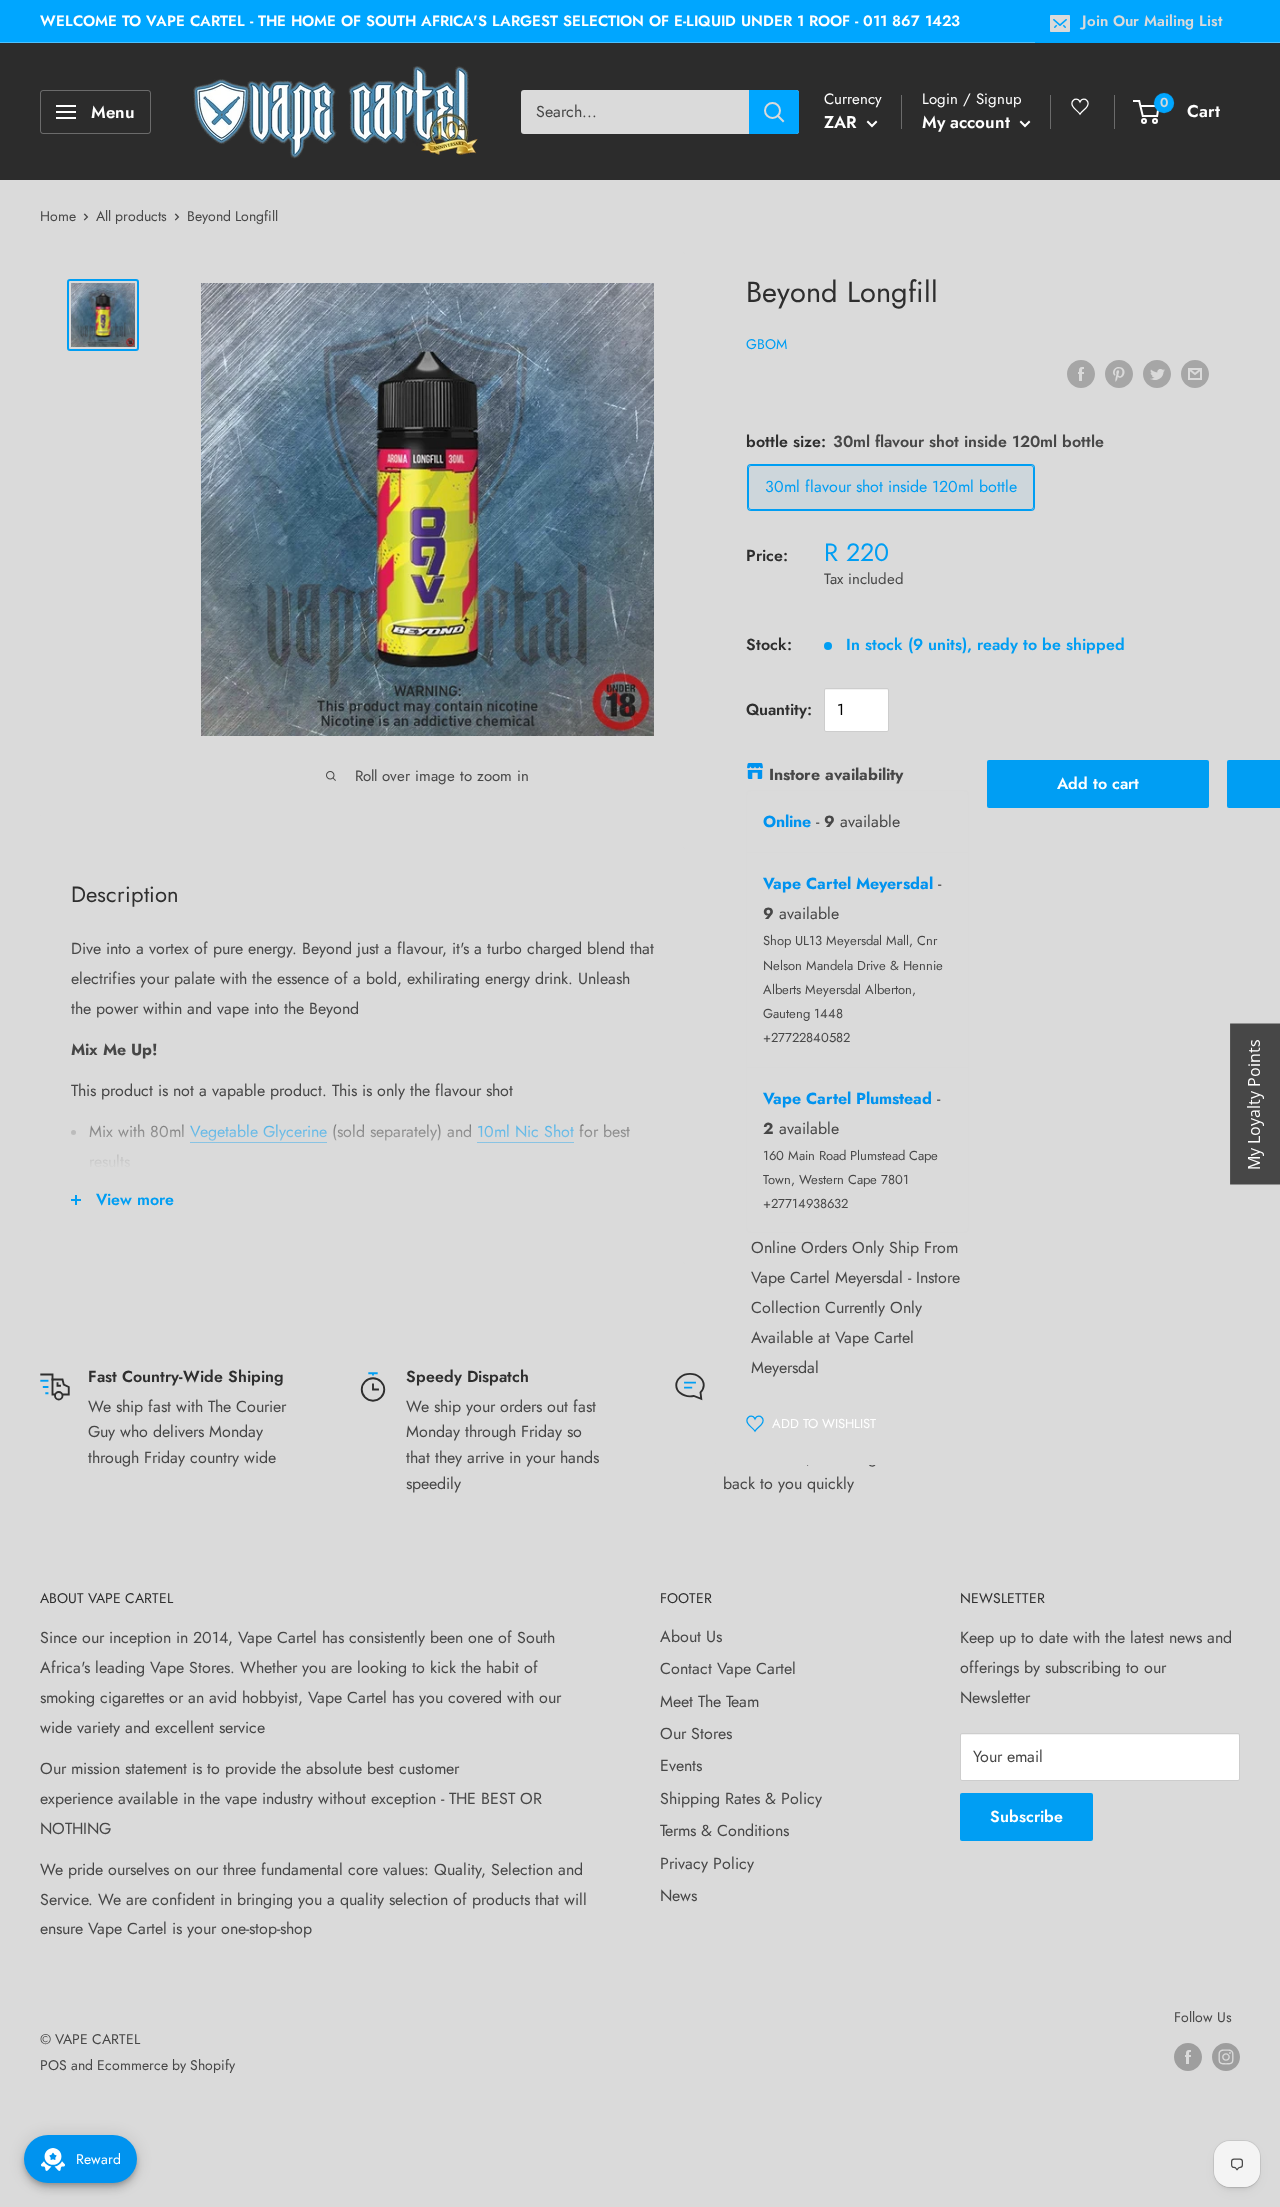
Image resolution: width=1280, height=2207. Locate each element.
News (678, 1895)
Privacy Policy (707, 1863)
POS (53, 2065)
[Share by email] (1195, 373)
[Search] (774, 112)
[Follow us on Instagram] (1226, 2056)
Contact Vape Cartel (728, 1668)
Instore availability (836, 774)
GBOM (766, 344)
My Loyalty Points (1254, 1103)
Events (681, 1765)
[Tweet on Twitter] (1157, 373)
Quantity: (779, 709)
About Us (691, 1636)
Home (58, 216)
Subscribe (1026, 1816)
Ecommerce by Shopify (166, 2065)
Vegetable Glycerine (258, 1131)
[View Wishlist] (1083, 114)
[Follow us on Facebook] (1188, 2056)
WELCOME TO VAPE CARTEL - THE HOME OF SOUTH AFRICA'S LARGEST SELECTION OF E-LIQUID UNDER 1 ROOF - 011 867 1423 (500, 21)
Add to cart (1098, 783)
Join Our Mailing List (1152, 21)
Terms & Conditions (724, 1830)
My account (968, 122)
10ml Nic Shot (525, 1131)
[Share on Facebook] (1081, 373)
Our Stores (696, 1733)
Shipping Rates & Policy (741, 1798)
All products (131, 216)
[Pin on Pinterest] (1119, 373)
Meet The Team (709, 1701)
